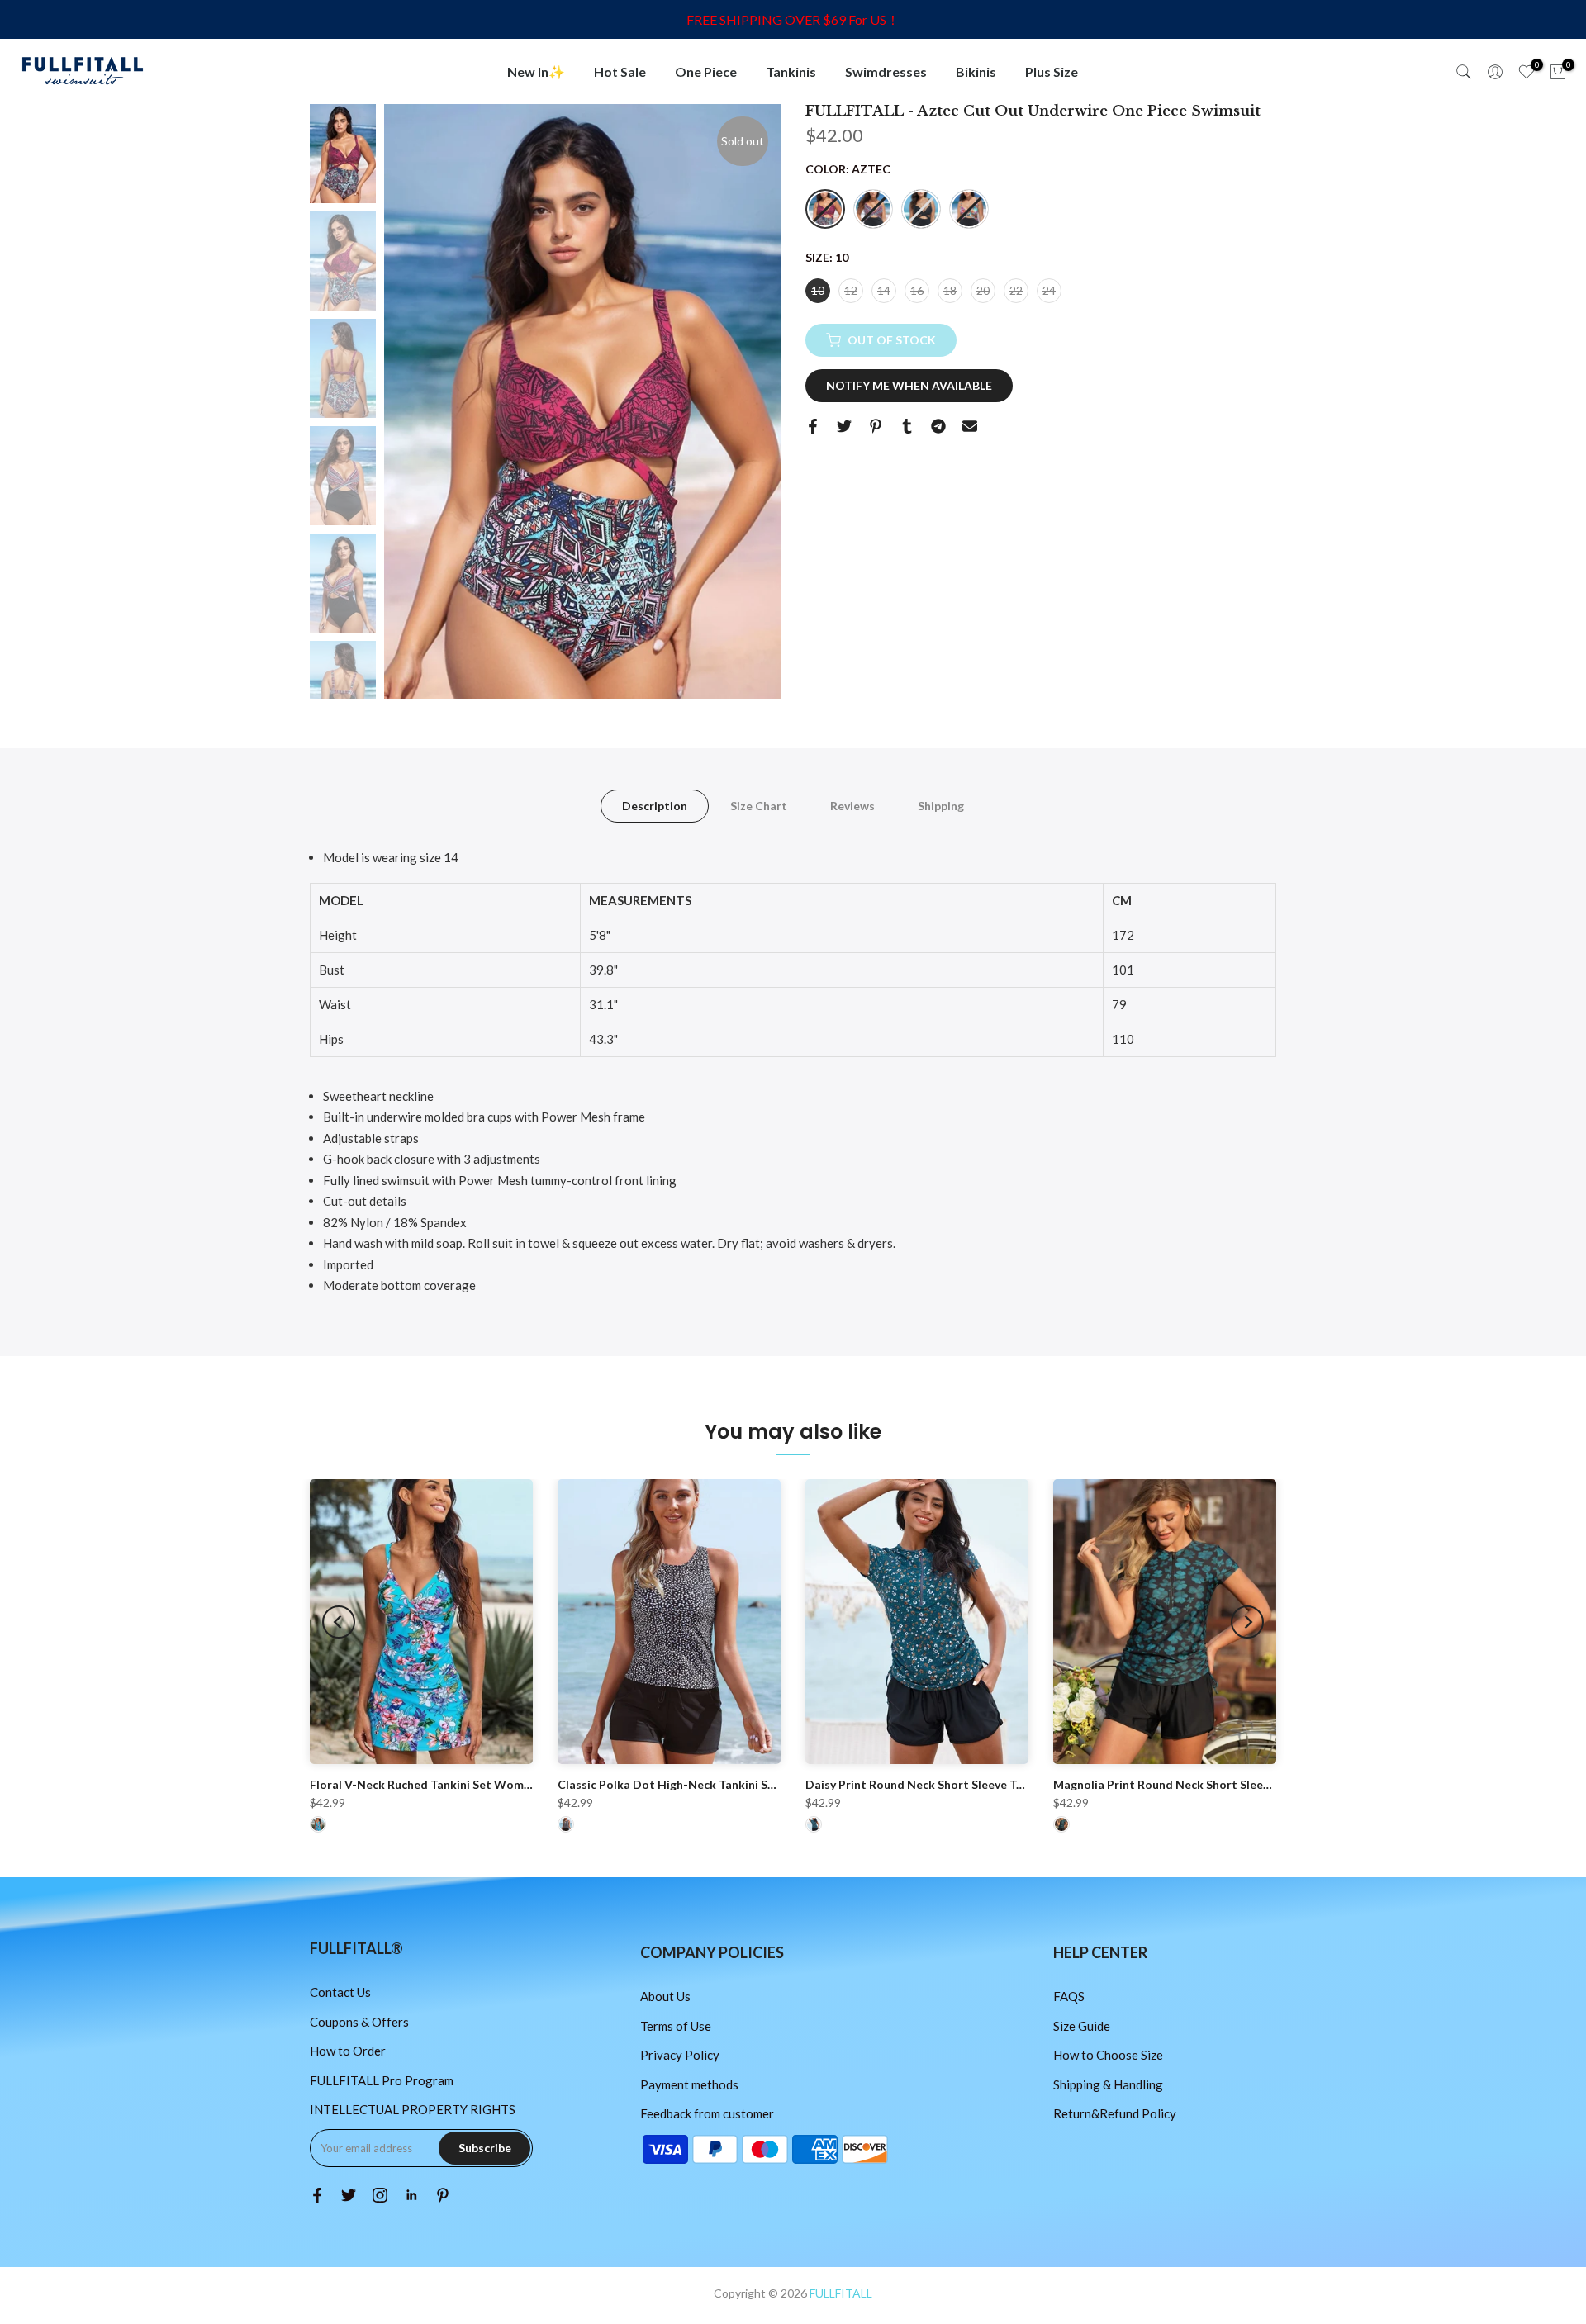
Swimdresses (886, 71)
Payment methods (689, 2084)
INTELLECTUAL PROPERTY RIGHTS (413, 2109)
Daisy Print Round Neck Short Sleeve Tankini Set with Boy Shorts (983, 1784)
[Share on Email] (970, 426)
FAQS (1069, 1996)
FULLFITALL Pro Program (382, 2080)
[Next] (1247, 1622)
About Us (665, 1996)
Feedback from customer (707, 2113)
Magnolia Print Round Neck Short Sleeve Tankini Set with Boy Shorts (1241, 1784)
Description (655, 806)
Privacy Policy (680, 2055)
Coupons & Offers (359, 2022)
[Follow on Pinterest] (443, 2195)
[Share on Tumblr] (907, 426)
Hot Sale (620, 71)
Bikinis (976, 71)
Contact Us (340, 1992)
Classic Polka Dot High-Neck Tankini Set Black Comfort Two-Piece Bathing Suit (776, 1784)
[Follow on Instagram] (380, 2195)
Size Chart (759, 806)
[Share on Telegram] (938, 426)
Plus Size (1052, 71)
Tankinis (791, 71)
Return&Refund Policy (1115, 2113)
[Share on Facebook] (813, 426)
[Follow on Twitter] (349, 2195)
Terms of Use (676, 2026)
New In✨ (536, 71)
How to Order (348, 2051)
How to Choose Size (1108, 2055)
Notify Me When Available (909, 385)
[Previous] (339, 1622)
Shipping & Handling (1108, 2084)
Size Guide (1082, 2026)
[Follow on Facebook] (317, 2195)
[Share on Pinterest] (876, 426)
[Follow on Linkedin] (411, 2195)
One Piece (706, 71)
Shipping (941, 806)
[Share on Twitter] (844, 426)
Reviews (852, 806)
